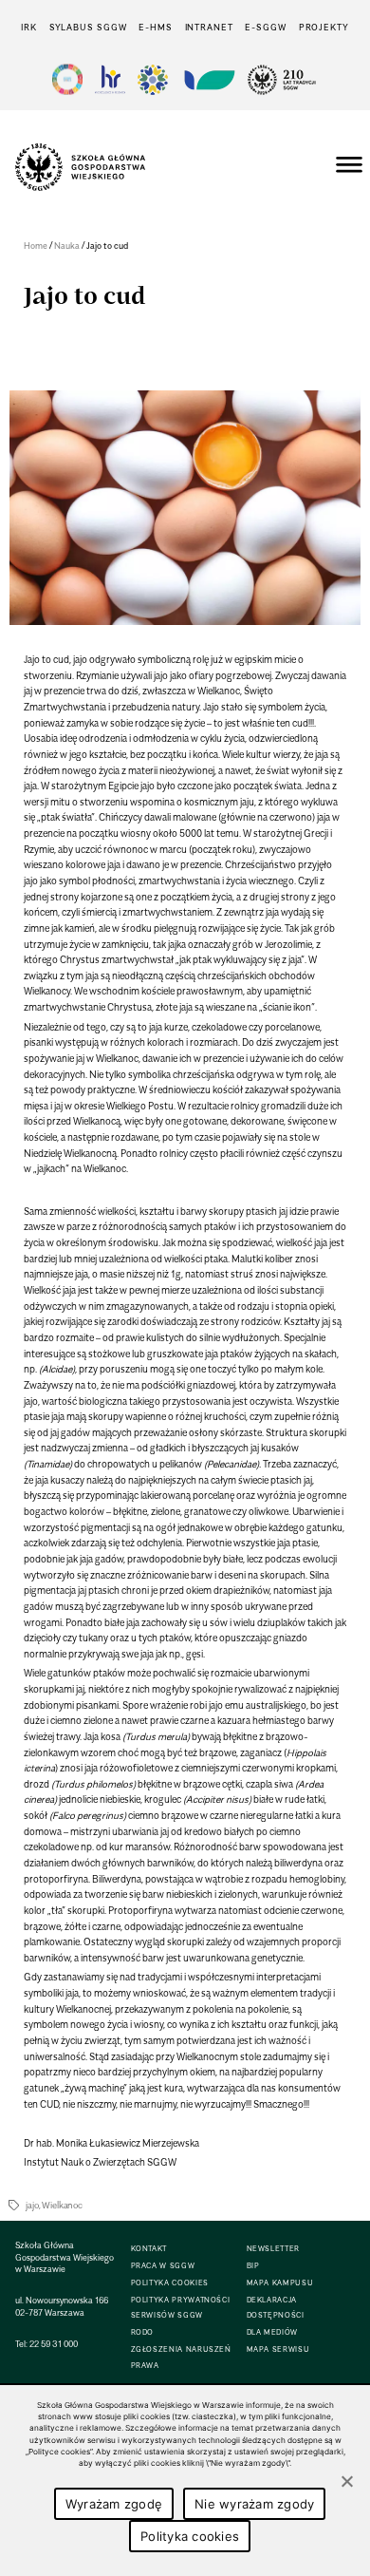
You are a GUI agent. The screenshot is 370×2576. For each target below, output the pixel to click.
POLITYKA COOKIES (170, 2283)
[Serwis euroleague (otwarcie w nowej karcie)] (153, 79)
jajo (32, 2205)
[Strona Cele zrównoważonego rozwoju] (67, 79)
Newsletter (273, 2249)
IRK (29, 27)
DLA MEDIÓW (272, 2332)
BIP (253, 2266)
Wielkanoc (62, 2205)
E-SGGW (265, 27)
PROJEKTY (324, 27)
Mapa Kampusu (280, 2283)
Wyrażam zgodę (114, 2504)
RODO (143, 2332)
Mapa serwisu (278, 2349)
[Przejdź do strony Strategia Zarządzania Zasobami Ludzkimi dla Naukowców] (110, 79)
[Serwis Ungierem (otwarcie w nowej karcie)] (208, 79)
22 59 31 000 (54, 2344)
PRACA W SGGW (163, 2266)
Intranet (209, 27)
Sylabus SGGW (88, 27)
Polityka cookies (190, 2536)
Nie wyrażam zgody (254, 2504)
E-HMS (155, 27)
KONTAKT (149, 2249)
